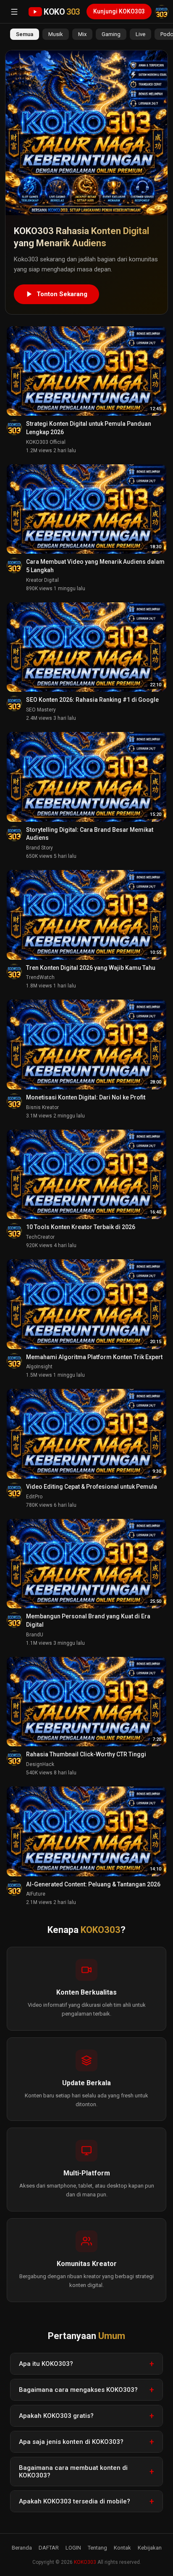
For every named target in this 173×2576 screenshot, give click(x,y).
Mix (82, 34)
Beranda (22, 2548)
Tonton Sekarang (62, 294)
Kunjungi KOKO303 (119, 11)
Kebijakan (150, 2548)
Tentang (97, 2548)
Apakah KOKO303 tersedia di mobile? (75, 2501)
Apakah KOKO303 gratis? (56, 2416)
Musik (56, 34)
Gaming (111, 34)
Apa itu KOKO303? (46, 2364)
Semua (25, 34)
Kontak (122, 2548)
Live (140, 34)
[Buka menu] (14, 12)
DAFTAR (49, 2548)
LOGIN (73, 2548)
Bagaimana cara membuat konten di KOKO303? (73, 2472)
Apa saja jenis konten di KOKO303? (71, 2442)
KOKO (62, 12)
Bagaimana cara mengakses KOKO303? (78, 2390)
